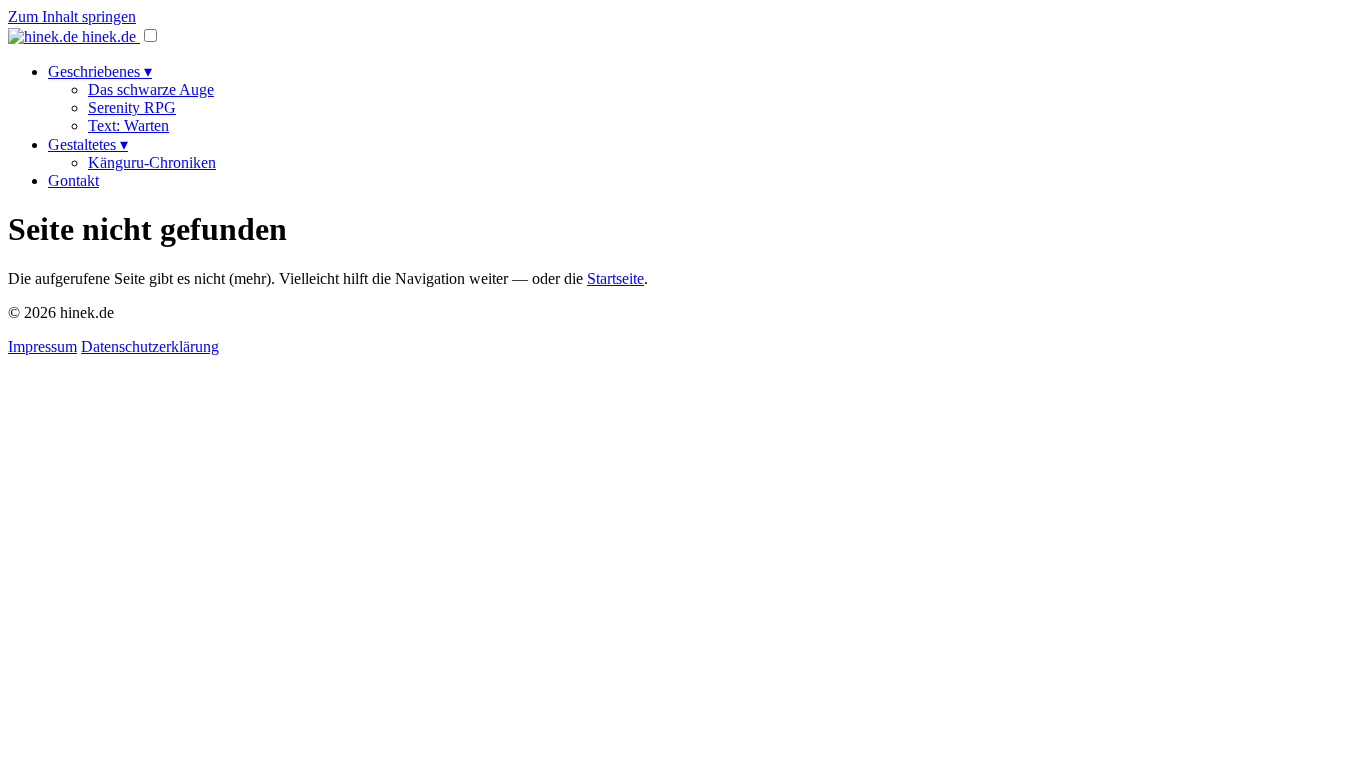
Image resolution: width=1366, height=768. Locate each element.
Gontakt (73, 180)
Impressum (42, 346)
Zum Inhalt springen (72, 16)
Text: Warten (128, 125)
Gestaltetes (88, 144)
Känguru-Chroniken (152, 162)
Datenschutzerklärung (150, 346)
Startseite (615, 278)
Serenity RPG (132, 107)
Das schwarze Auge (151, 89)
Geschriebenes (100, 71)
